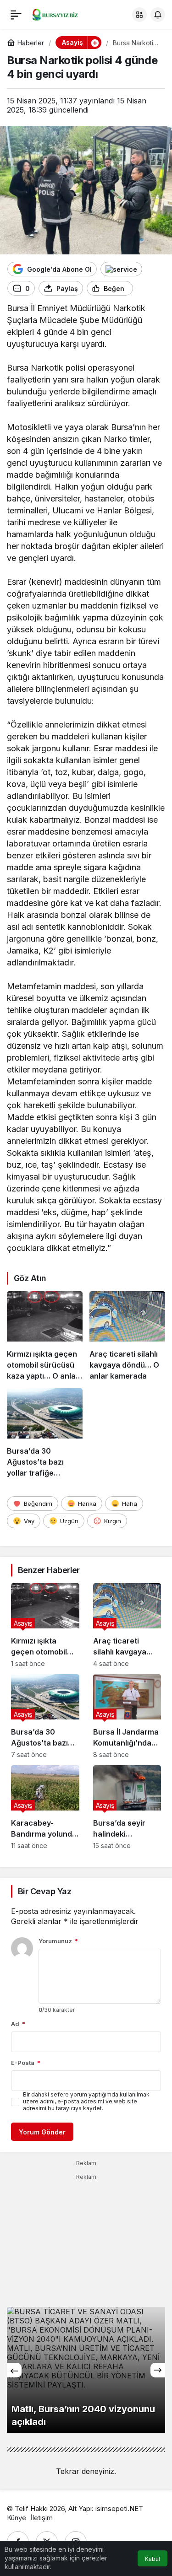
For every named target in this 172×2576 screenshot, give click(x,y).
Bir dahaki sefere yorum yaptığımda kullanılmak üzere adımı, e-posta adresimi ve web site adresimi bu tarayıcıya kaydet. (86, 2101)
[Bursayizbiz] (61, 14)
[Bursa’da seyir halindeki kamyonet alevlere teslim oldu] (127, 1807)
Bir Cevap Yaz (44, 1891)
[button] (139, 15)
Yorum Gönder (42, 2132)
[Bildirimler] (158, 15)
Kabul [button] (153, 2559)
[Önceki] (14, 2370)
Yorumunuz (58, 1941)
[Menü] (16, 15)
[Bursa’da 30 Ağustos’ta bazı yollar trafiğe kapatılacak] (45, 1433)
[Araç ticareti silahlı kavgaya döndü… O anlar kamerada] (127, 1336)
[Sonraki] (158, 2370)
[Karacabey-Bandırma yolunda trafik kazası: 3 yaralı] (45, 1807)
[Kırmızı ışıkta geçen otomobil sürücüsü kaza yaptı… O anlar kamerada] (45, 1336)
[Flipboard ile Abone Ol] (121, 269)
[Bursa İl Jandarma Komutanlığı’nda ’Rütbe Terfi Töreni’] (127, 1716)
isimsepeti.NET (119, 2509)
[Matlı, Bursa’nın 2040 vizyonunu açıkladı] (86, 2370)
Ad (18, 2024)
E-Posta (26, 2063)
